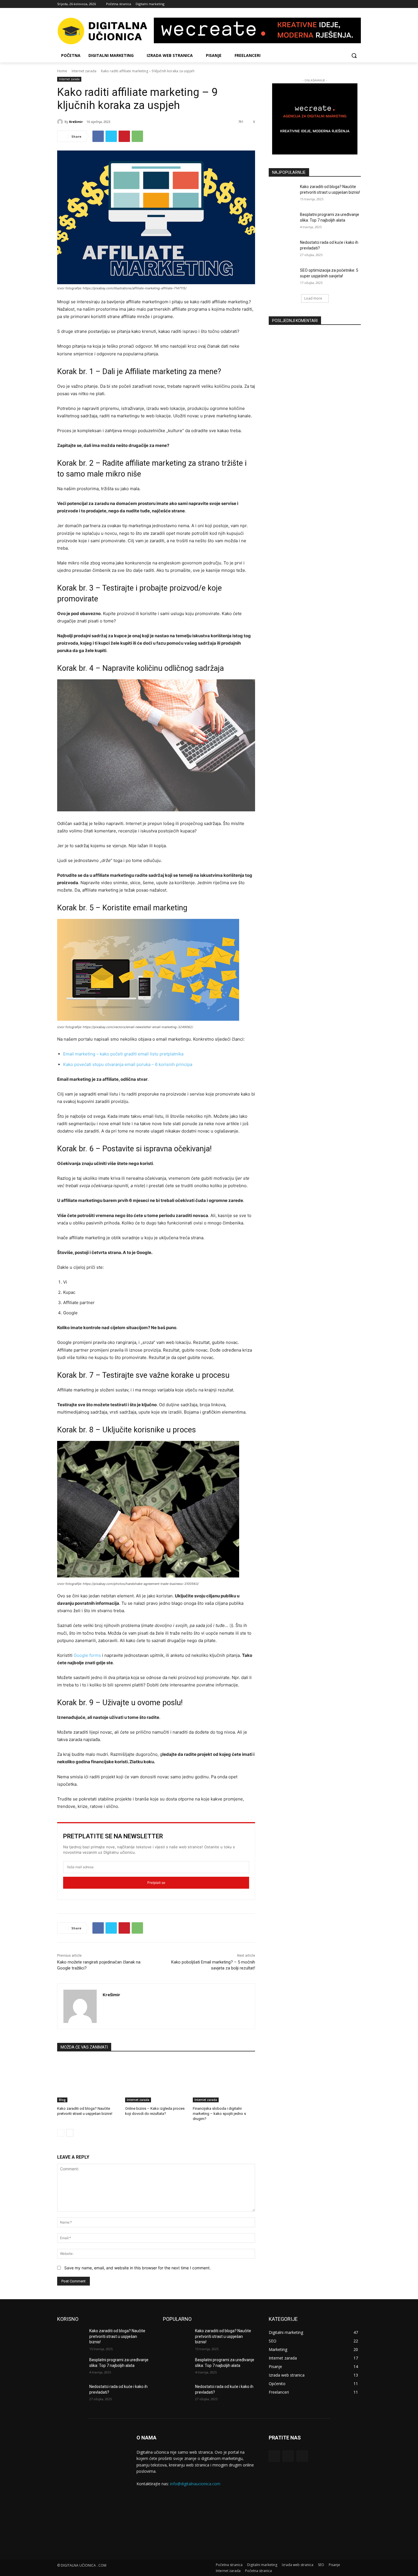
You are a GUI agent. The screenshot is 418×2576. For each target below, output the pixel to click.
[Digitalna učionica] (103, 31)
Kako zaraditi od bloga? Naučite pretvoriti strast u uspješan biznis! (117, 2336)
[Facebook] (342, 4)
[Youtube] (358, 4)
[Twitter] (111, 136)
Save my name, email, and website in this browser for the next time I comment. (137, 2268)
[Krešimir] (61, 122)
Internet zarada (84, 71)
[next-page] (70, 2133)
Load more (313, 298)
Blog (62, 2100)
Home (62, 71)
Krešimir (76, 122)
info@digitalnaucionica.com (195, 2484)
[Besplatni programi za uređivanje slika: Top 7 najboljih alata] (283, 222)
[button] (354, 55)
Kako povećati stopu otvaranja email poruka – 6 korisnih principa (128, 1064)
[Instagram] (350, 4)
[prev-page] (61, 2133)
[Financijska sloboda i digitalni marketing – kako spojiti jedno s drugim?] (224, 2081)
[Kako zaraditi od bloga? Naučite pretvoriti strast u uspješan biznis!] (88, 2081)
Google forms (87, 1655)
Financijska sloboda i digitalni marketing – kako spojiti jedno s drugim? (219, 2114)
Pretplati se (156, 1883)
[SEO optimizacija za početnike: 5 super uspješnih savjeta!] (283, 277)
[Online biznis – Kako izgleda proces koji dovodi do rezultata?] (156, 2081)
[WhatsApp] (137, 136)
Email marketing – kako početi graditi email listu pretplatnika (123, 1054)
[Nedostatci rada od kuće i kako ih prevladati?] (283, 249)
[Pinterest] (124, 136)
